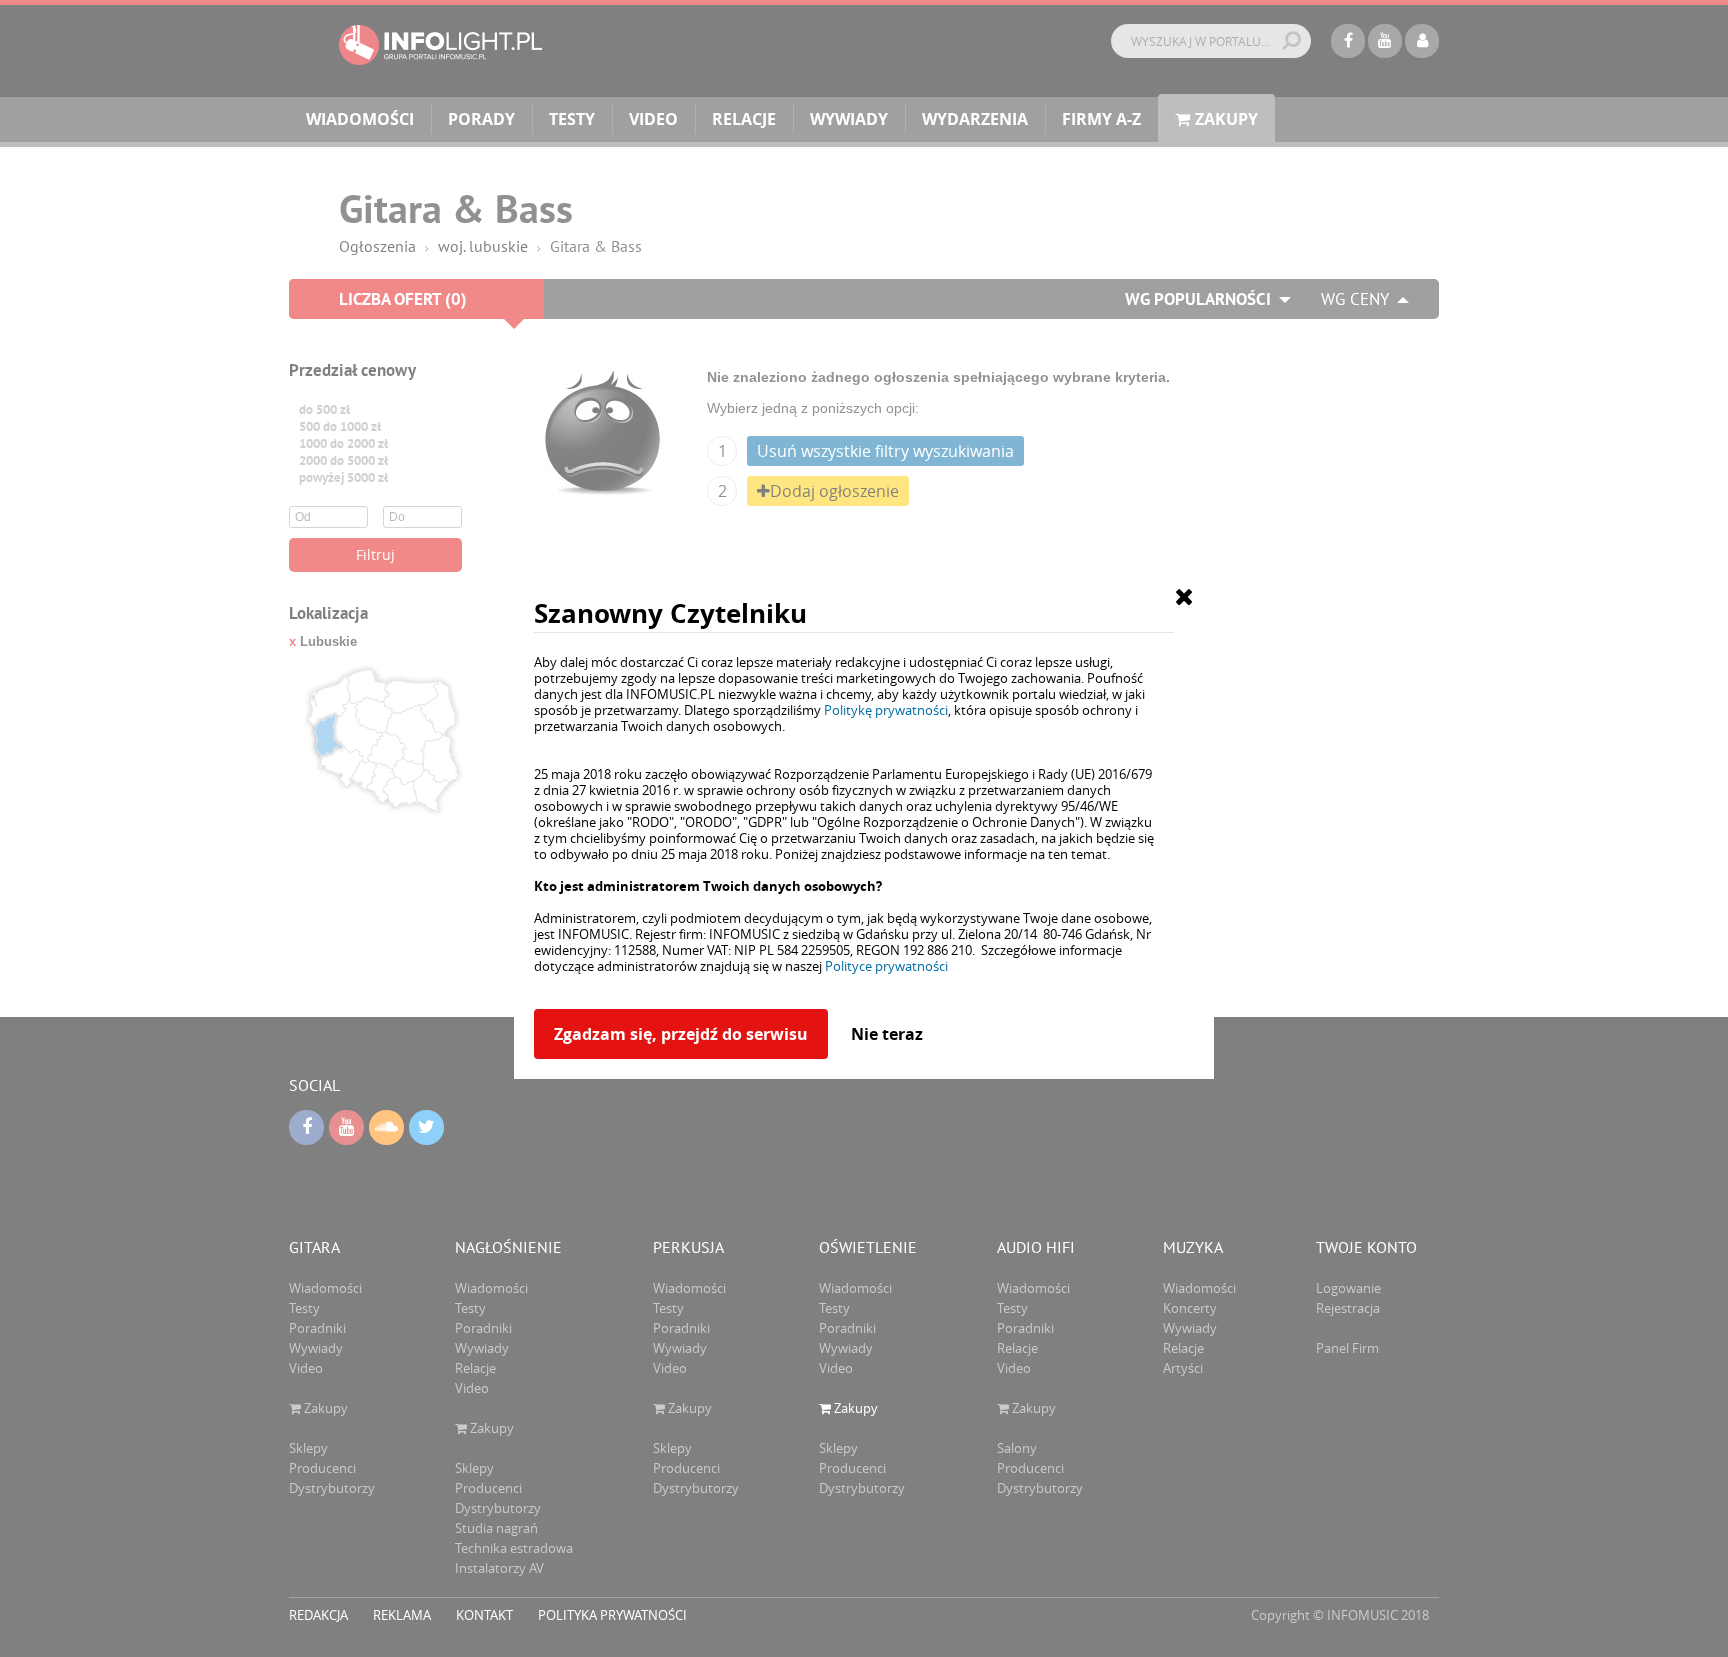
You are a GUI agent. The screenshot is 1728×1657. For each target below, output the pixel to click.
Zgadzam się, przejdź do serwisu (681, 1034)
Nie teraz (887, 1034)
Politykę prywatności (886, 710)
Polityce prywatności (886, 966)
